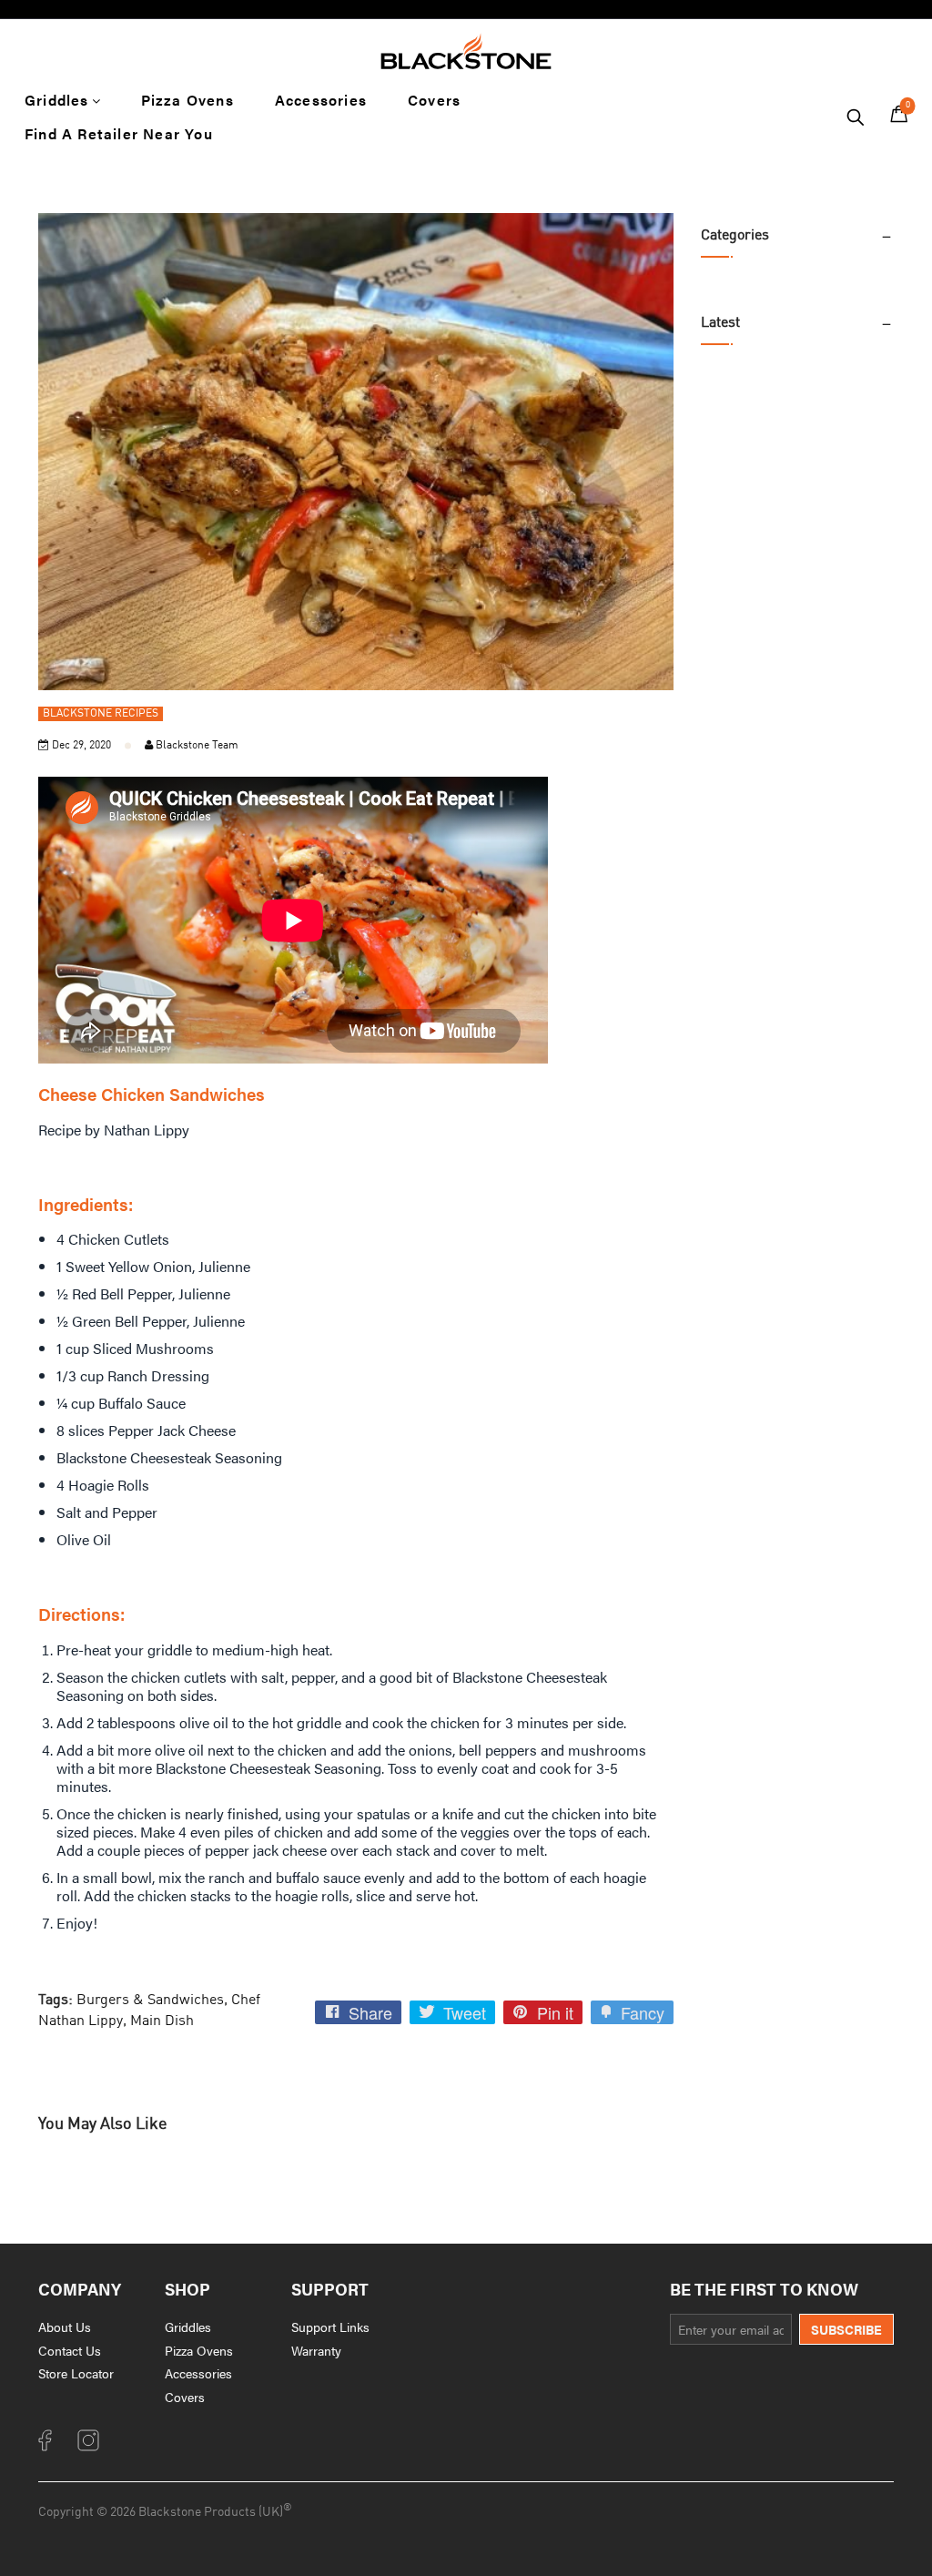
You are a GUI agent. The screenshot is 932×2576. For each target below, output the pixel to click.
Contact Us (70, 2350)
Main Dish (162, 2022)
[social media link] (47, 2447)
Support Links (330, 2327)
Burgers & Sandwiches (150, 2001)
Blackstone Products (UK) (211, 2513)
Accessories (198, 2373)
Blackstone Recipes (101, 714)
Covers (185, 2397)
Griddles (188, 2327)
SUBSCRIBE (846, 2329)
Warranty (316, 2350)
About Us (65, 2327)
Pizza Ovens (199, 2350)
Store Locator (76, 2373)
